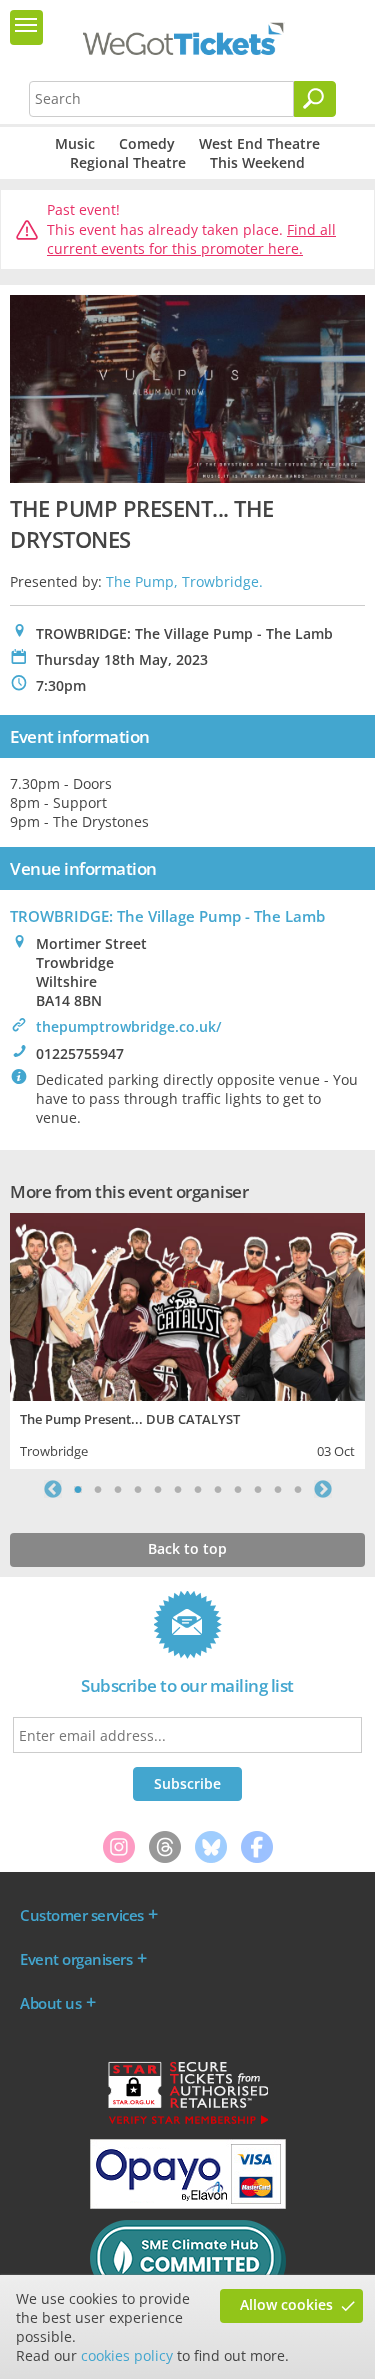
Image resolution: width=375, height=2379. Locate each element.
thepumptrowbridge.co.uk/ (128, 1026)
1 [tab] (78, 1489)
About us (50, 2003)
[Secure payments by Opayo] (188, 2204)
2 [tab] (98, 1489)
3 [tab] (118, 1489)
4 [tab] (138, 1489)
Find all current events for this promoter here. (191, 239)
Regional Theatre (128, 162)
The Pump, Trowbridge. (184, 581)
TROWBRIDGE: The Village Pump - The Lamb (167, 916)
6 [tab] (178, 1489)
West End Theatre (259, 143)
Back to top (187, 1548)
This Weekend (257, 162)
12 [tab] (298, 1489)
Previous (53, 1489)
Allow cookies (286, 2304)
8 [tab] (218, 1489)
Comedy (147, 143)
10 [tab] (258, 1489)
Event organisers (76, 1959)
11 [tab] (278, 1489)
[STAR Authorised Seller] (188, 2123)
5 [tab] (158, 1489)
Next (323, 1489)
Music (75, 143)
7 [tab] (198, 1489)
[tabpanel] (187, 1338)
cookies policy (127, 2355)
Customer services (82, 1915)
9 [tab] (238, 1489)
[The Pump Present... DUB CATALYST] (187, 1304)
